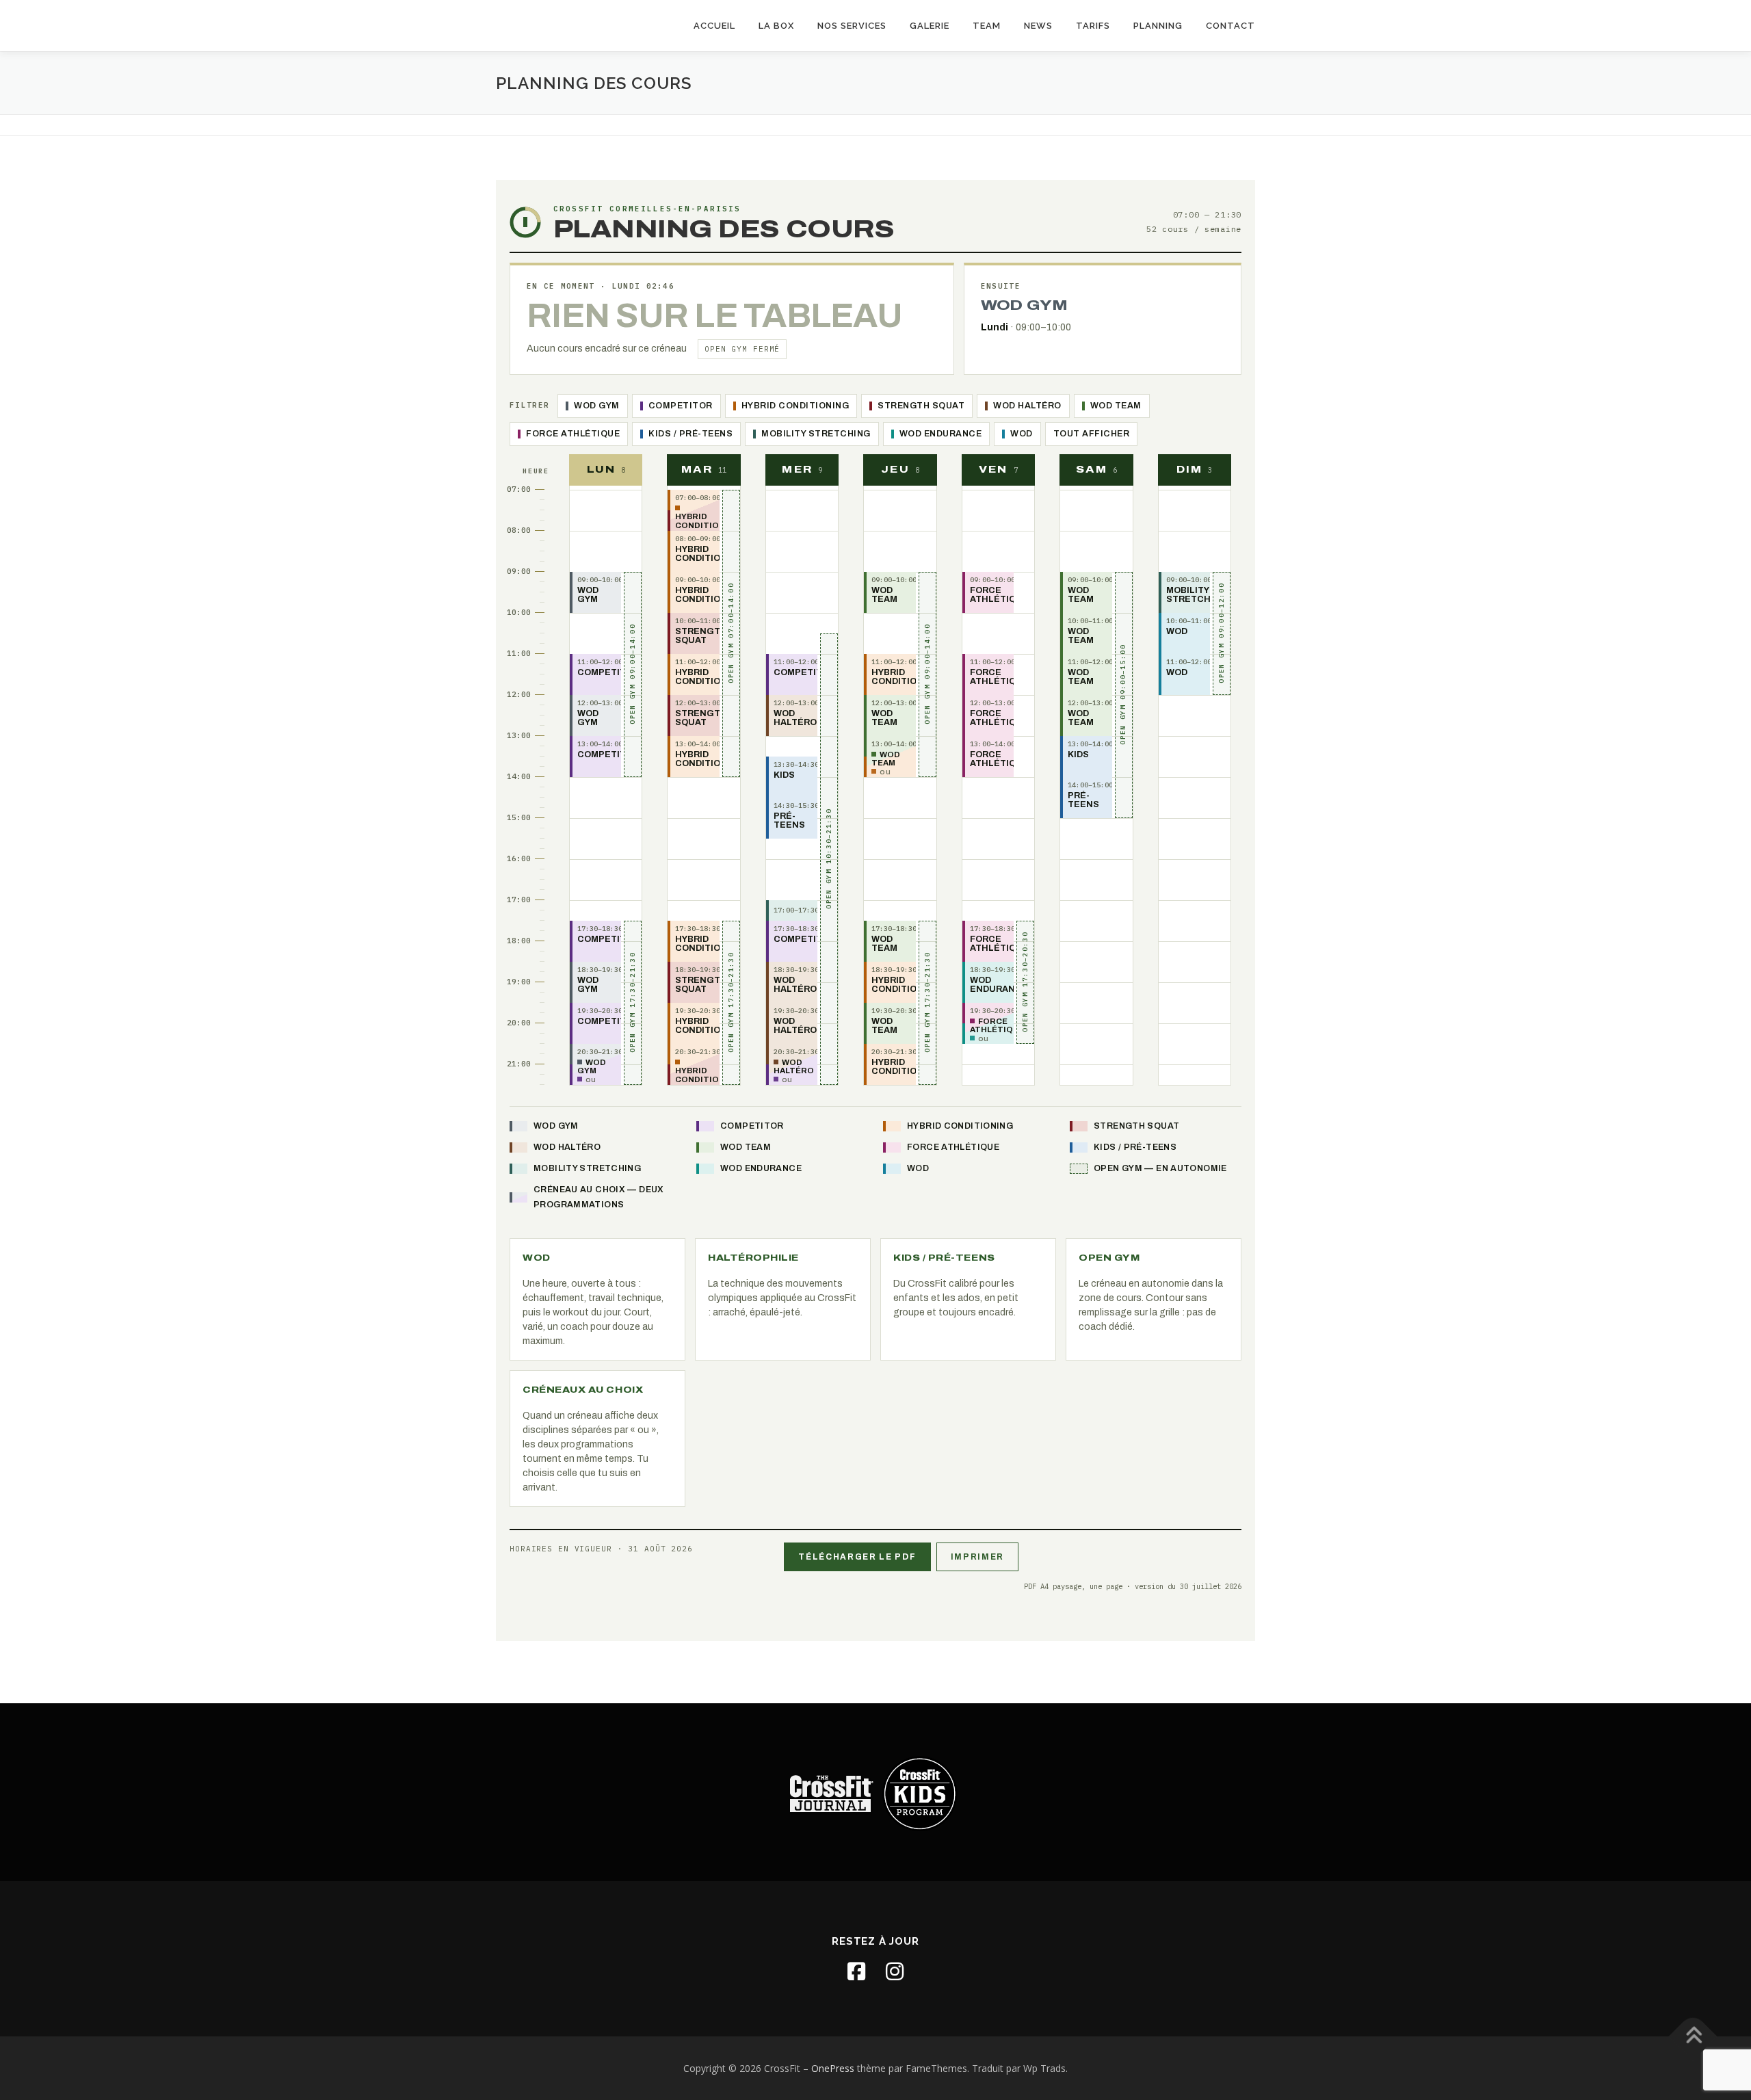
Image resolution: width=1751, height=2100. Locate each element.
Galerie (930, 26)
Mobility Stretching (816, 434)
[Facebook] (856, 1971)
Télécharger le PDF (857, 1557)
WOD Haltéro (1027, 406)
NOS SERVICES (852, 26)
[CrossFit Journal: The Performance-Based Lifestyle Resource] (831, 1793)
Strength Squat (921, 406)
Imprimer (977, 1557)
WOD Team (1116, 406)
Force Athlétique (573, 434)
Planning (1158, 26)
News (1038, 26)
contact (1230, 26)
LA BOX (776, 26)
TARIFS (1093, 26)
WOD (1022, 434)
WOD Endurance (941, 434)
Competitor (681, 406)
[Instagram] (895, 1971)
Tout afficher (1092, 434)
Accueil (714, 26)
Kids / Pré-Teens (690, 434)
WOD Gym (597, 406)
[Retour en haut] (1693, 2036)
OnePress (833, 2068)
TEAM (987, 26)
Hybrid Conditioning (795, 406)
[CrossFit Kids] (920, 1793)
